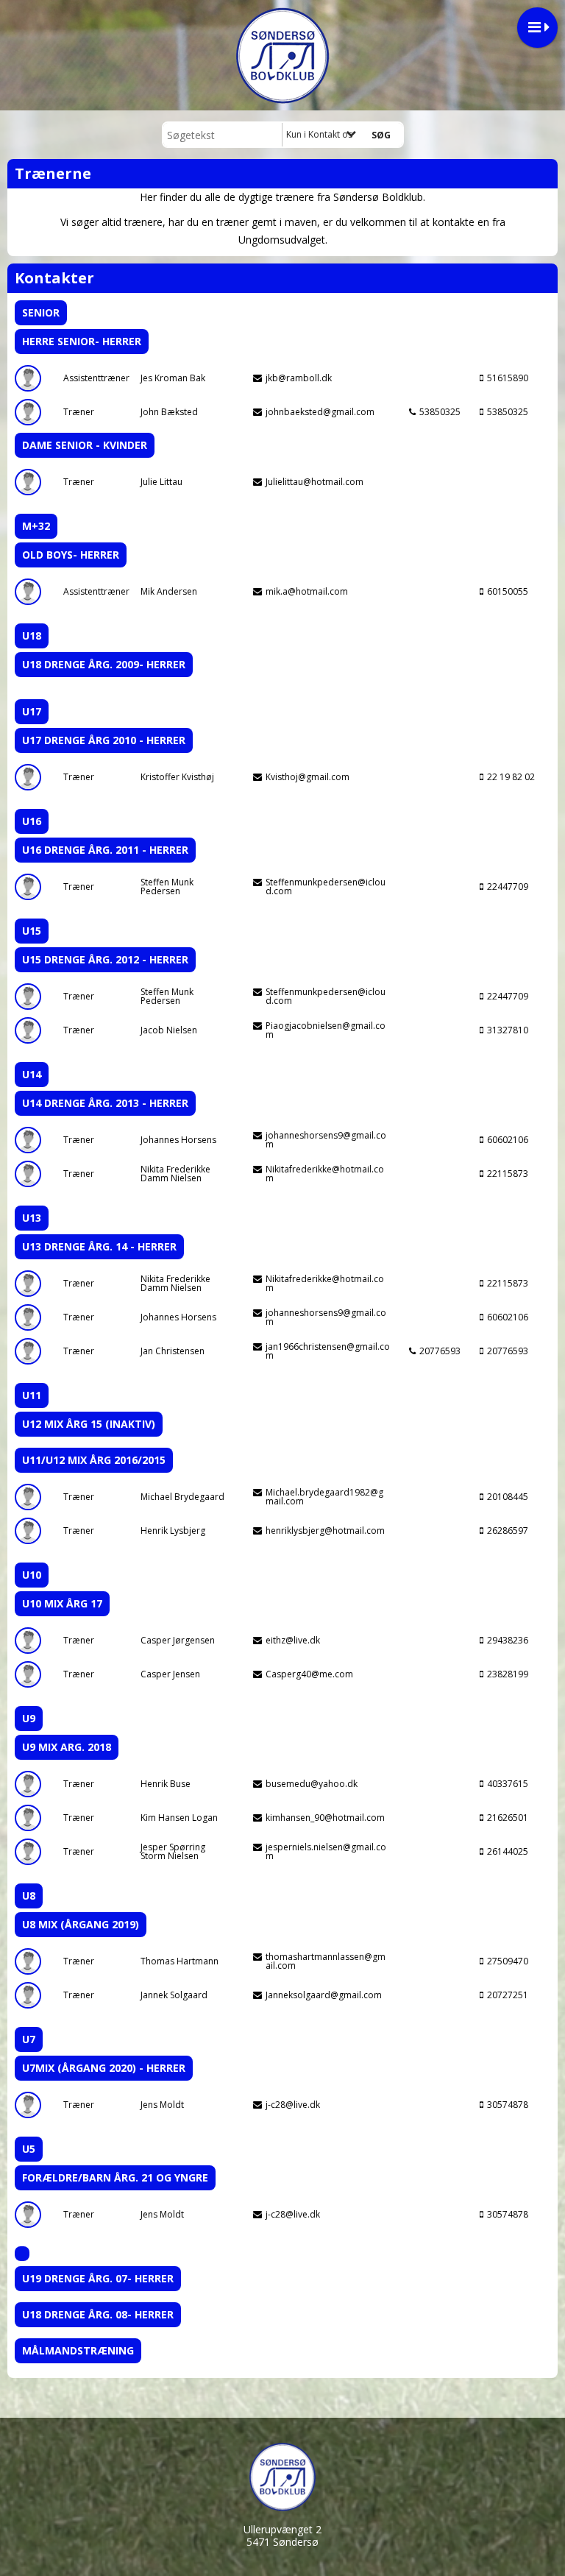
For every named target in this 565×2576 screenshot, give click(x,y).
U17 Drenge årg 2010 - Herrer (104, 740)
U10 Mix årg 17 (62, 1603)
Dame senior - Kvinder (85, 445)
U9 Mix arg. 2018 (67, 1747)
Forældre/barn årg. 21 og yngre (115, 2177)
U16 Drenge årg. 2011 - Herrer (105, 850)
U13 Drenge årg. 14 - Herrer (99, 1246)
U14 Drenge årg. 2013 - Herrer (105, 1103)
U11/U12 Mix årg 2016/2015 (94, 1460)
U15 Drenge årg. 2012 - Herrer (105, 959)
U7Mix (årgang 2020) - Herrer (104, 2068)
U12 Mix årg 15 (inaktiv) (89, 1424)
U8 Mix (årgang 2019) (81, 1924)
